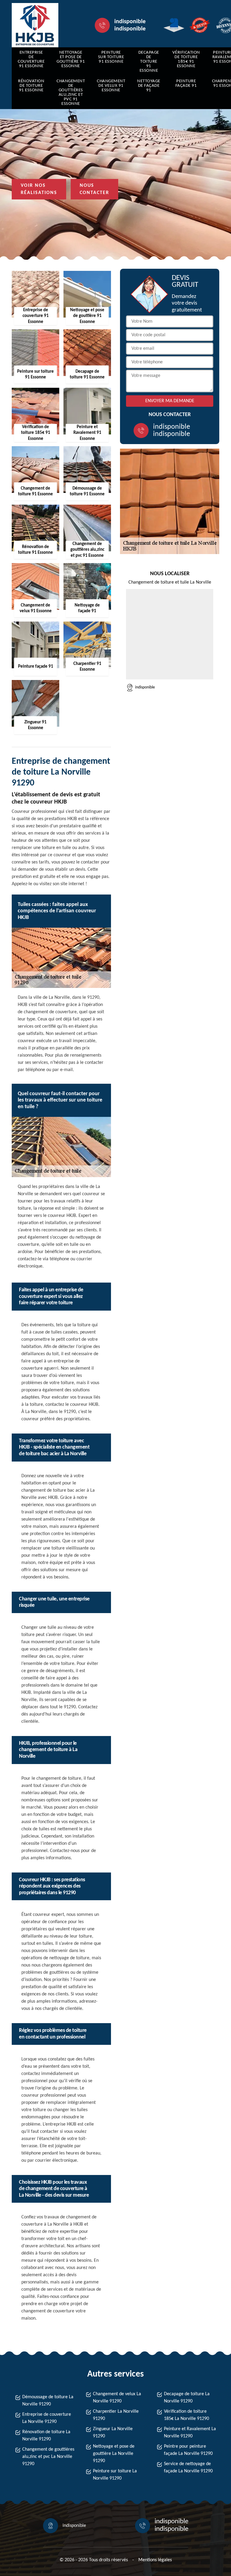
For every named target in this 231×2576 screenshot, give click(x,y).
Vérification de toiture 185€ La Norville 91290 (186, 2415)
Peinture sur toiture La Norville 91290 (115, 2475)
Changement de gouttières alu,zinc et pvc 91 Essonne (71, 92)
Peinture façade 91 (186, 83)
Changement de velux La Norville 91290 (117, 2398)
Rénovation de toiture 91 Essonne (31, 86)
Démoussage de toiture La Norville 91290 (48, 2401)
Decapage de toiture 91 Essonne (149, 62)
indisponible (130, 22)
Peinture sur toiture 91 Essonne (111, 57)
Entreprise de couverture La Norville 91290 (47, 2418)
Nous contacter (94, 189)
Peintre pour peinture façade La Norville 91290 (188, 2450)
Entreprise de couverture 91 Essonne (31, 59)
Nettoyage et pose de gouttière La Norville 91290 (114, 2454)
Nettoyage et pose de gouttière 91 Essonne (71, 59)
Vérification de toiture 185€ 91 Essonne (186, 59)
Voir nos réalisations (39, 189)
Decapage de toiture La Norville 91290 (187, 2398)
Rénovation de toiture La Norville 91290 (46, 2436)
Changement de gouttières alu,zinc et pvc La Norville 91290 (48, 2457)
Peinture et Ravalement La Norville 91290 (190, 2433)
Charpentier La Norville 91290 (116, 2415)
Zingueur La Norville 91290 (113, 2433)
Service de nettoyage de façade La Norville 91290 (188, 2468)
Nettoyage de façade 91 (149, 86)
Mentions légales (155, 2560)
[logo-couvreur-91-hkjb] (35, 25)
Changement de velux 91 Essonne (111, 86)
